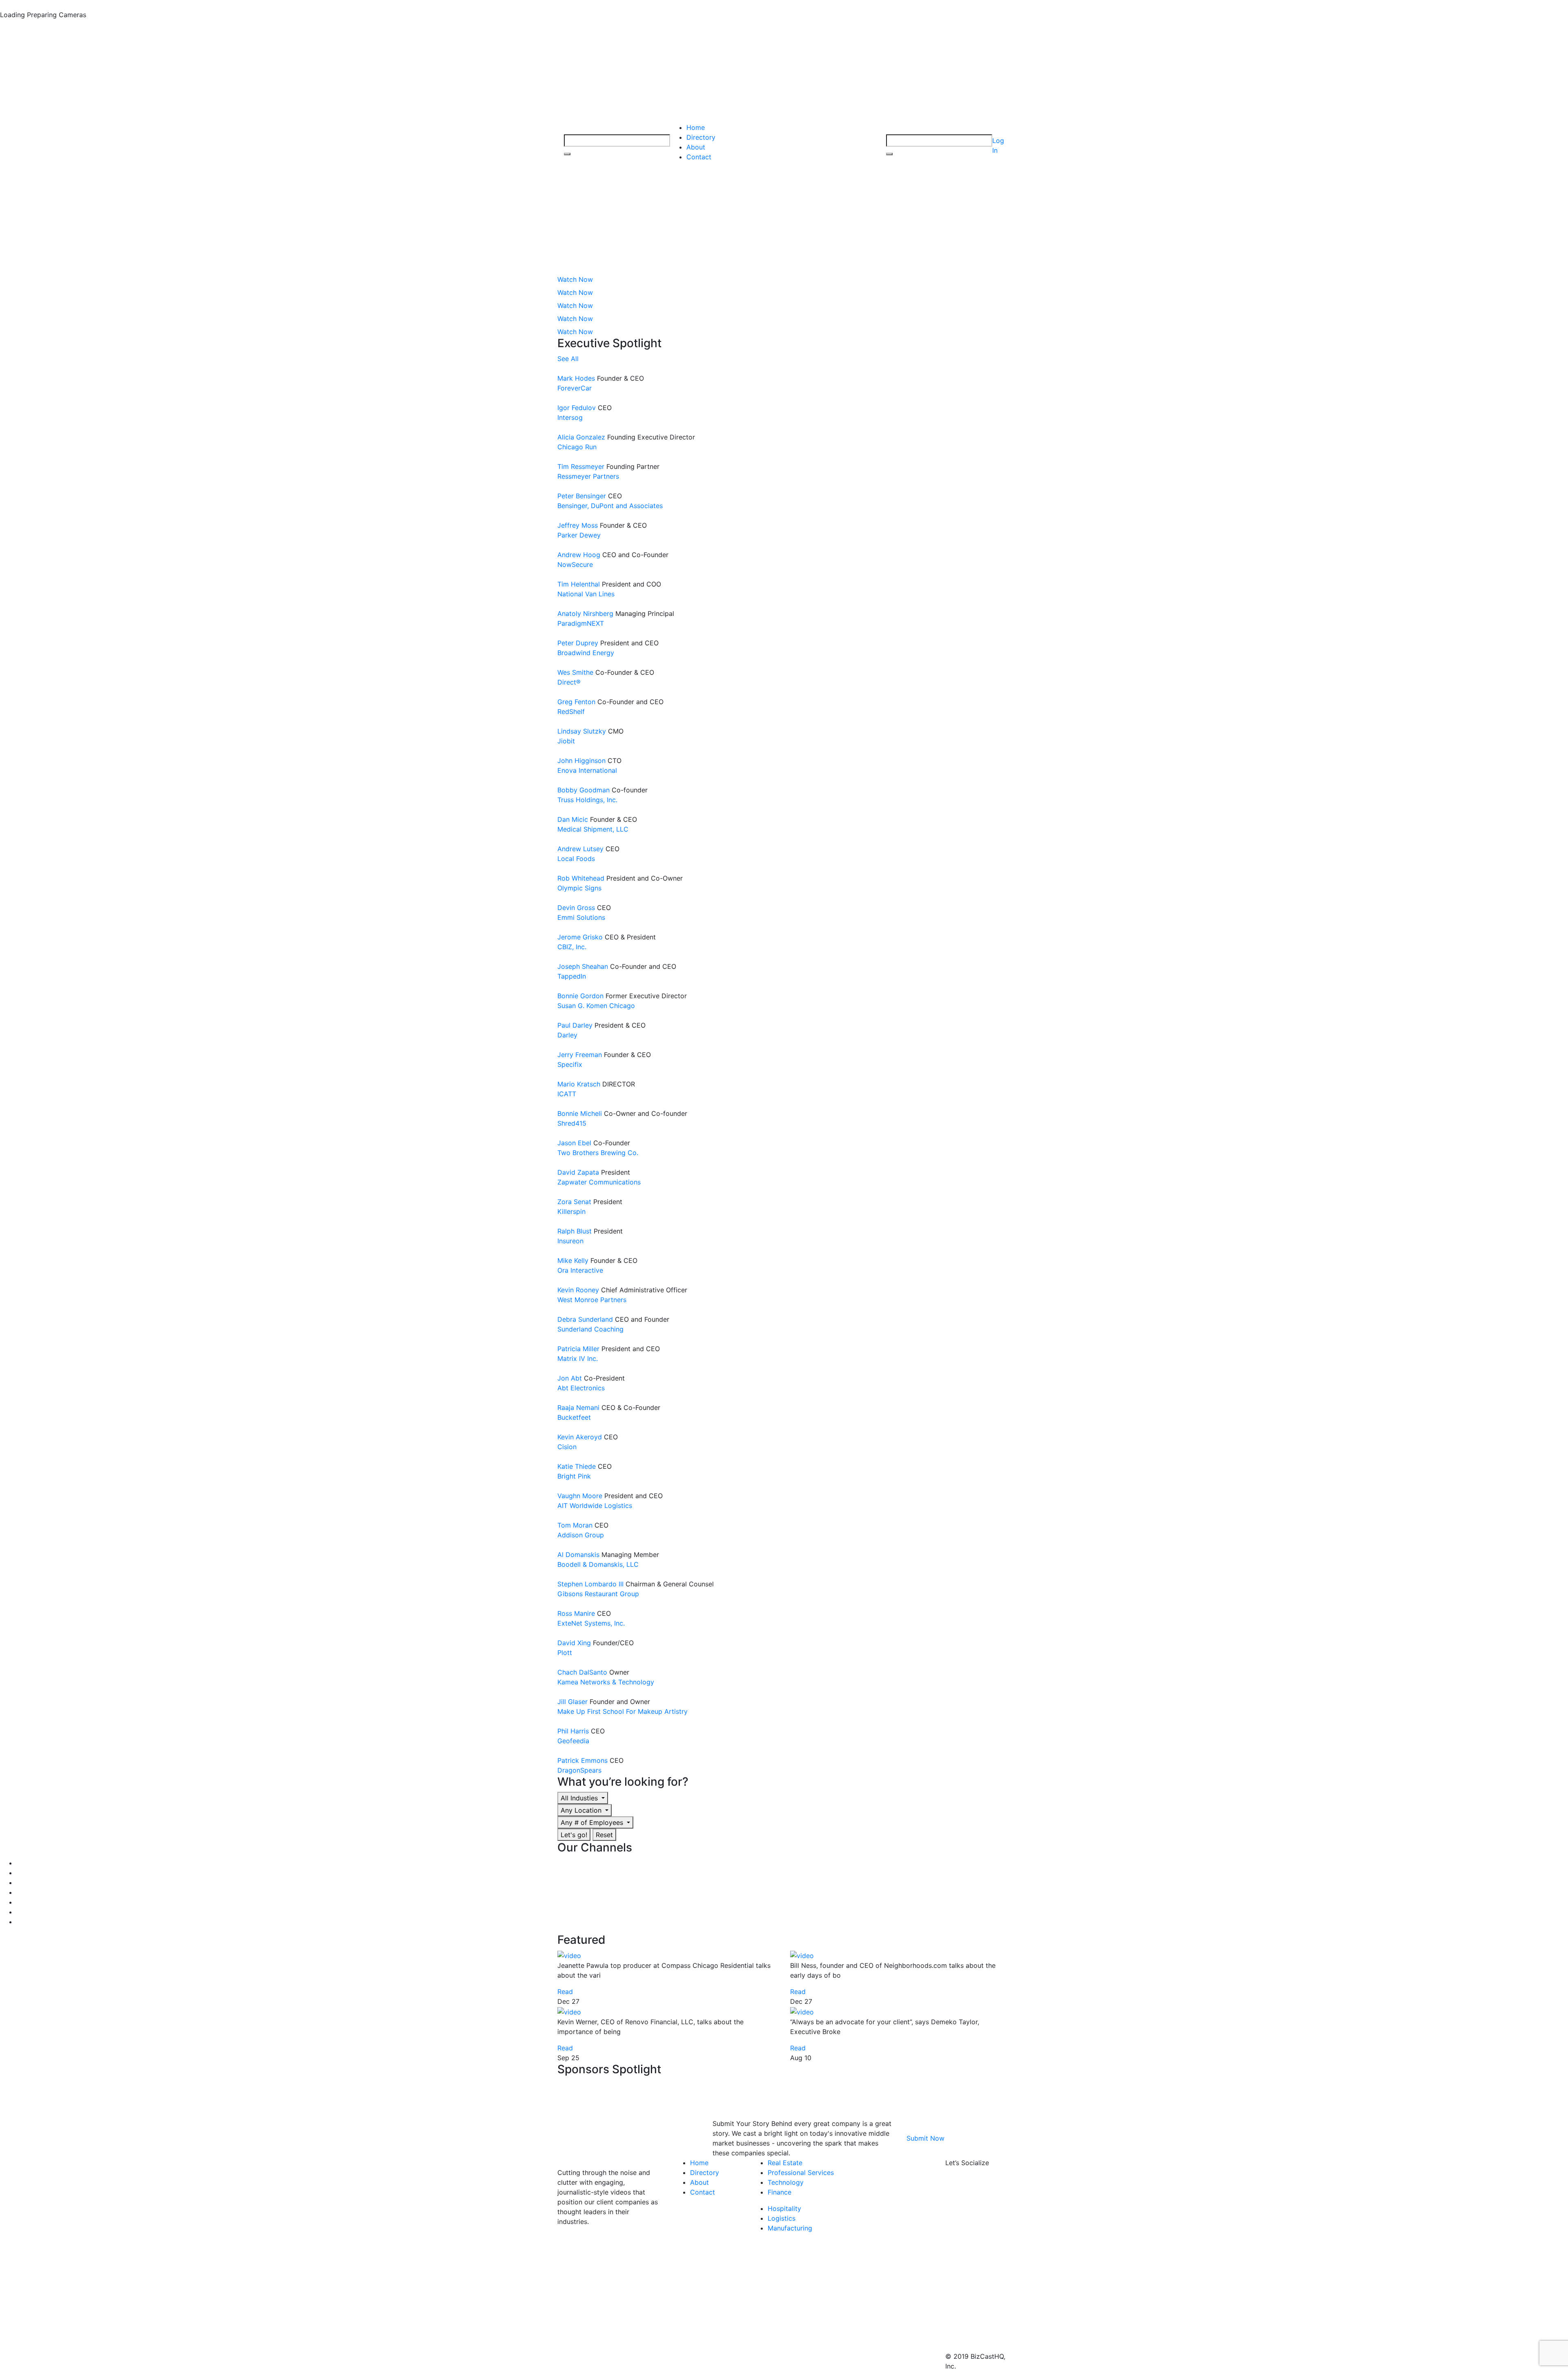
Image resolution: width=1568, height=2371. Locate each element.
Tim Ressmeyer (581, 466)
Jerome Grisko (580, 937)
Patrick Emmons (582, 1760)
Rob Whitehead (581, 878)
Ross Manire (576, 1613)
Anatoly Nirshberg (585, 613)
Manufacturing (790, 2228)
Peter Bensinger (582, 496)
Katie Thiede (577, 1466)
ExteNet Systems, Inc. (591, 1623)
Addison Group (581, 1535)
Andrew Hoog (579, 555)
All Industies (580, 1798)
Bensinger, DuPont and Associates (610, 506)
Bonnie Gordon (580, 996)
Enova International (587, 770)
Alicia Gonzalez (581, 437)
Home (696, 127)
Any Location (582, 1810)
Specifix (570, 1064)
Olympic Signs (579, 888)
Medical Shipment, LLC (593, 829)
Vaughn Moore (580, 1496)
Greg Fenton (576, 702)
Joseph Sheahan (583, 966)
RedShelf (571, 712)
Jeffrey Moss (578, 525)
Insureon (570, 1241)
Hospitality (784, 2208)
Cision (567, 1447)
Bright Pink (574, 1476)
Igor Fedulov (577, 408)
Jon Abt (570, 1378)
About (696, 147)
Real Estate (785, 2163)
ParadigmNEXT (581, 623)
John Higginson (581, 761)
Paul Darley (575, 1025)
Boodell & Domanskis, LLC (598, 1564)
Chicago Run (577, 447)
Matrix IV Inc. (578, 1358)
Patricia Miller (578, 1349)
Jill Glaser (572, 1702)
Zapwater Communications (599, 1182)
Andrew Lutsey (580, 849)
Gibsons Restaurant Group (598, 1594)
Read (565, 1992)
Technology (786, 2182)
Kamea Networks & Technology (606, 1682)
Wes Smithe (575, 672)
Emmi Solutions (581, 917)
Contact (699, 157)
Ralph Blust (575, 1231)
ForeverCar (575, 388)
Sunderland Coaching (590, 1329)
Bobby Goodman (584, 790)
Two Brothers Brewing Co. (598, 1153)
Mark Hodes (576, 378)
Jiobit (566, 741)
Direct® (569, 682)
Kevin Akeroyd (580, 1437)
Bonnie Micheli (580, 1113)
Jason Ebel (574, 1143)
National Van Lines (586, 594)
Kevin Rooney (578, 1290)
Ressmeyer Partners (588, 476)
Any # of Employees (593, 1822)
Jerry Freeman (580, 1055)
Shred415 (572, 1123)
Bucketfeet (574, 1417)
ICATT (567, 1094)
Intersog (570, 417)
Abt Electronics (581, 1388)
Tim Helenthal (579, 584)
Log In (998, 145)
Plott (565, 1653)
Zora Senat (574, 1202)
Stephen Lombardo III (590, 1584)
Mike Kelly (573, 1260)
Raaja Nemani (578, 1407)
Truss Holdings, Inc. (587, 800)
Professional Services (801, 2172)
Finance (780, 2192)
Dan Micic (573, 819)
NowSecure (575, 564)
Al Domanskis (578, 1555)
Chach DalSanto (582, 1672)
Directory (701, 137)
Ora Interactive (580, 1270)
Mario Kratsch (579, 1084)
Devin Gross (576, 908)
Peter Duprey (578, 643)
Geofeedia (573, 1741)
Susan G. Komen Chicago (596, 1006)
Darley (567, 1035)
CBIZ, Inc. (572, 947)
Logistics (782, 2218)
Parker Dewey (579, 535)
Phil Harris (573, 1731)
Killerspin (571, 1211)
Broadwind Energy (586, 653)
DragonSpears (579, 1770)
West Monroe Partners (592, 1300)
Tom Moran (575, 1525)
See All (568, 359)
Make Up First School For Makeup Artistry (623, 1711)
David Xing (574, 1643)
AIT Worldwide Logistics (595, 1506)
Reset (604, 1835)
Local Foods (576, 859)
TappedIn (572, 976)
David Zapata (578, 1172)
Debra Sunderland (585, 1319)
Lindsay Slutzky (582, 731)
